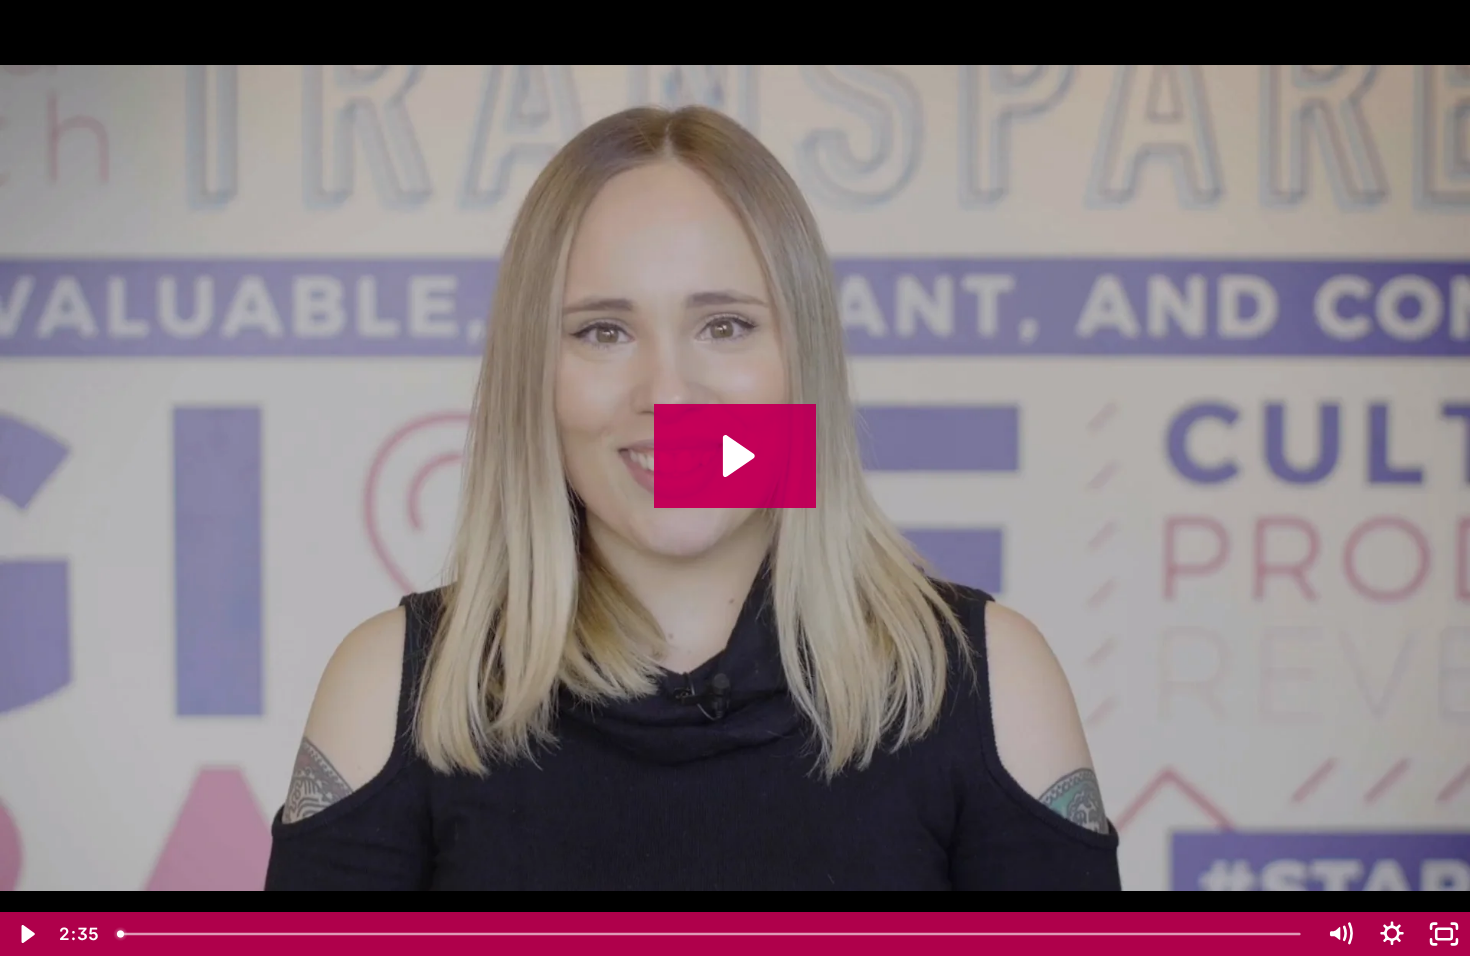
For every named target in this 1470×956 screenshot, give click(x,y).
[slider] (710, 934)
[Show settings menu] (1392, 934)
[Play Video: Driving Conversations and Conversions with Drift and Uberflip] (735, 456)
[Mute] (1340, 934)
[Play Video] (26, 934)
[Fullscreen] (1444, 934)
